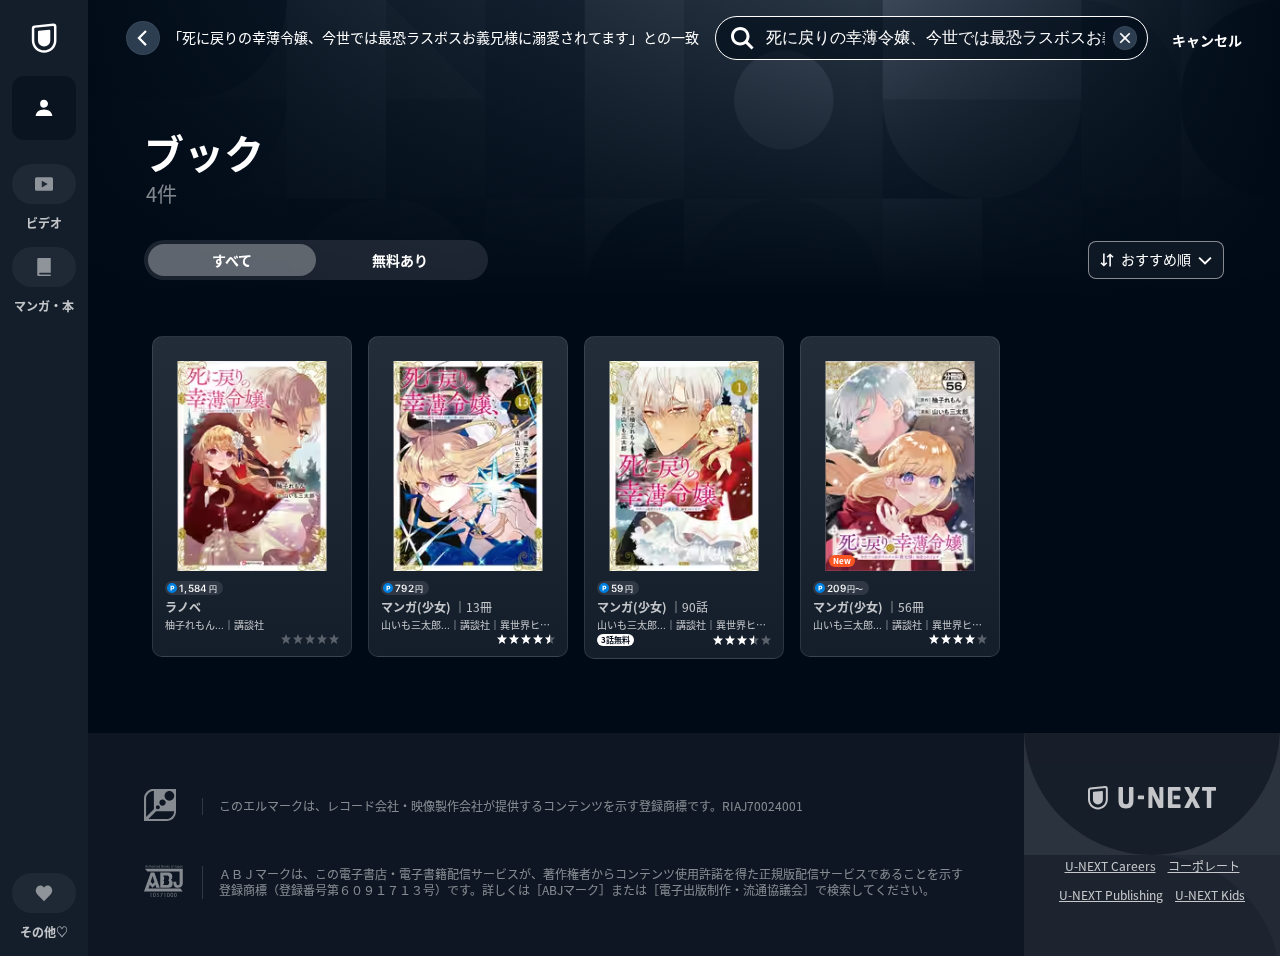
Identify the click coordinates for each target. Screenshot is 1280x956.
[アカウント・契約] (44, 108)
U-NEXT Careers (1110, 866)
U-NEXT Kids (1210, 895)
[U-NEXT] (44, 38)
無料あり (400, 260)
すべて (232, 260)
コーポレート (1204, 866)
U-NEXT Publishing (1111, 895)
